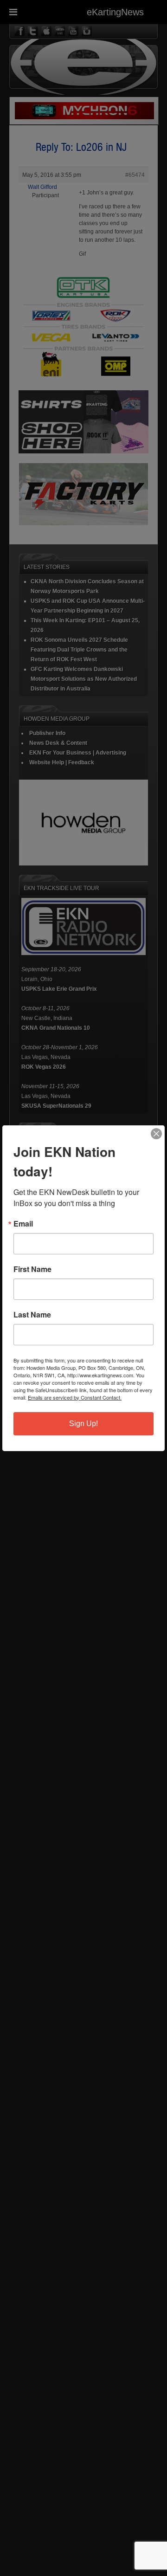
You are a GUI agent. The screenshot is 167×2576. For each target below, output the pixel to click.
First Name (32, 1269)
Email (23, 1224)
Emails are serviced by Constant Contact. (75, 1397)
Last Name (32, 1315)
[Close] (156, 1134)
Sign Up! (83, 1424)
